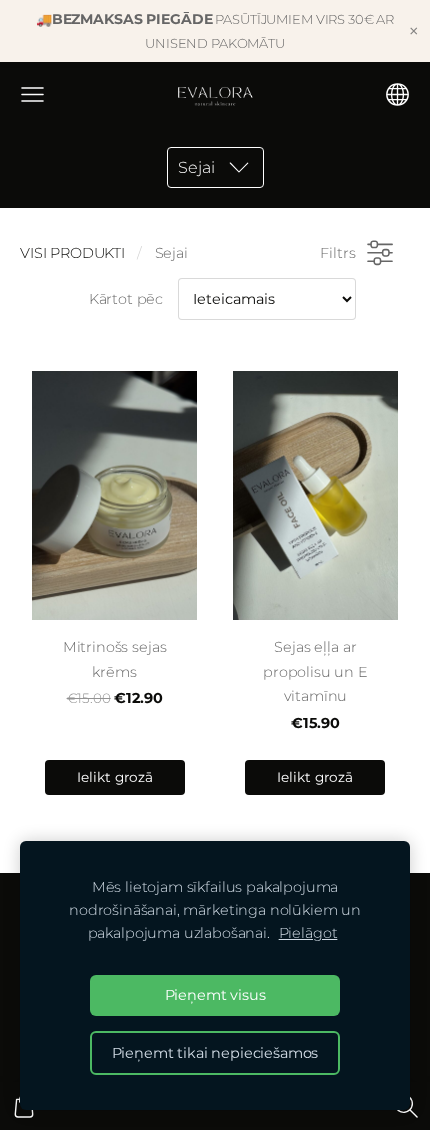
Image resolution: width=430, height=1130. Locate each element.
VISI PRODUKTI (72, 253)
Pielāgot (308, 933)
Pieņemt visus (215, 995)
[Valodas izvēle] (397, 94)
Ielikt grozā (115, 777)
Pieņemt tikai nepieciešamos (215, 1053)
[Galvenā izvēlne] (32, 94)
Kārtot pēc (126, 299)
